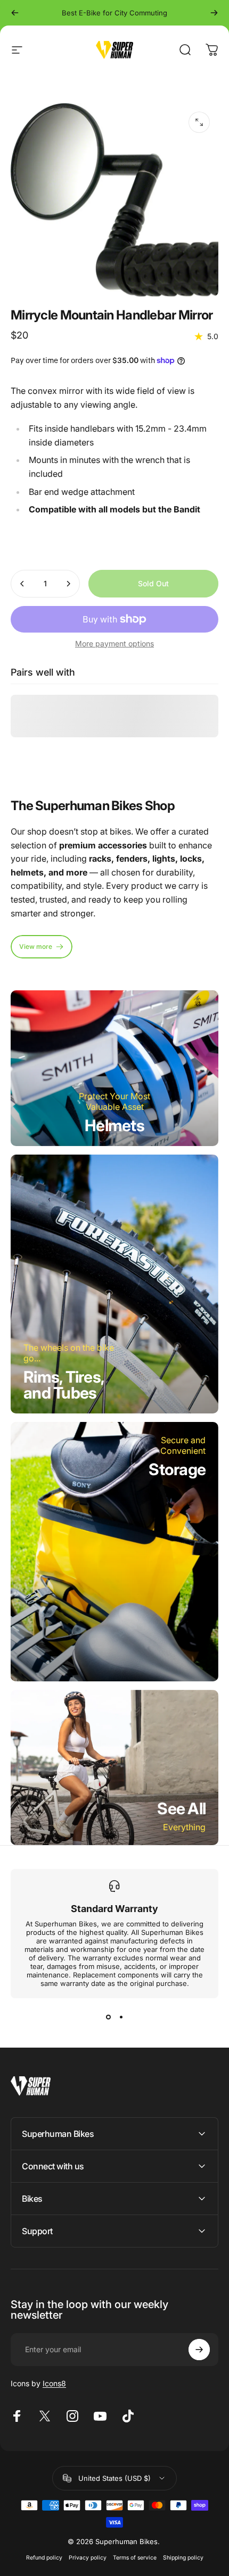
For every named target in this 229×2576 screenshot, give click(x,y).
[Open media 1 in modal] (199, 122)
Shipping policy (183, 2558)
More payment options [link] (114, 643)
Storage (177, 1469)
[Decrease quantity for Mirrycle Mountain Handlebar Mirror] (22, 584)
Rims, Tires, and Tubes (64, 1385)
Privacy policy (88, 2558)
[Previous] (15, 13)
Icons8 (54, 2383)
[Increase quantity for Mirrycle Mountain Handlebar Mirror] (68, 584)
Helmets (114, 1125)
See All (181, 1808)
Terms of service (135, 2558)
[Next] (214, 13)
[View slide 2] (121, 2017)
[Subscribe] (199, 2350)
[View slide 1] (108, 2017)
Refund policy (44, 2558)
